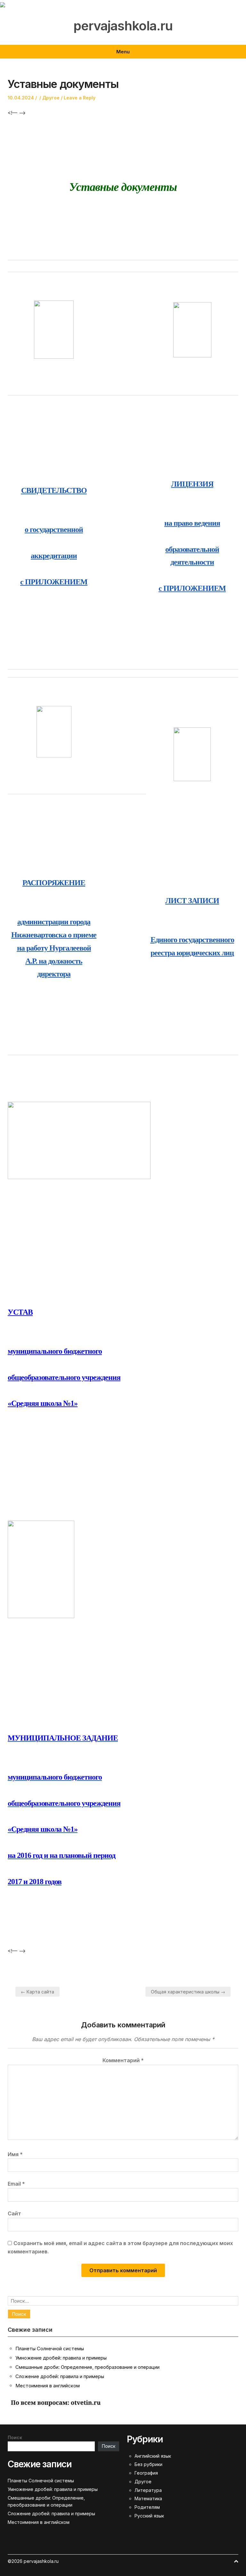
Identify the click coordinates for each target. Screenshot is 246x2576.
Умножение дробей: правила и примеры (61, 2358)
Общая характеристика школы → (188, 1992)
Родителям (147, 2507)
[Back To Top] (236, 2561)
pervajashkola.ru (123, 26)
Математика (148, 2498)
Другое (51, 98)
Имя (15, 2154)
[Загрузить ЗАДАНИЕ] (41, 1569)
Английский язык (153, 2456)
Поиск (15, 2437)
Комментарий (123, 2060)
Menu (123, 52)
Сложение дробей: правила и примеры (60, 2376)
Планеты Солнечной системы (50, 2349)
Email (16, 2184)
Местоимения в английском (48, 2386)
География (146, 2473)
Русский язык (149, 2516)
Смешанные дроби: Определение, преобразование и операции (87, 2367)
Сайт (14, 2213)
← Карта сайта (37, 1992)
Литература (148, 2490)
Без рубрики (148, 2464)
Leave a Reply (80, 98)
